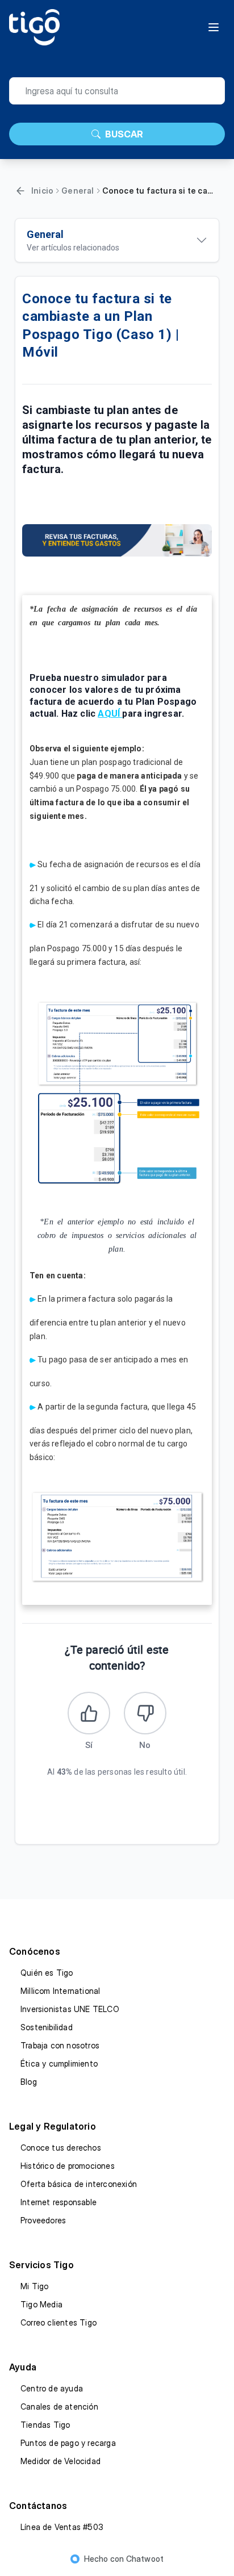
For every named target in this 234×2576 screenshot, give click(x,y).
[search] (117, 91)
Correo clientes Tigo (58, 2322)
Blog (29, 2082)
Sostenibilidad (47, 2027)
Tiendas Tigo (45, 2425)
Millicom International (60, 1991)
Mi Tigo (34, 2286)
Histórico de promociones (68, 2166)
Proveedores (43, 2220)
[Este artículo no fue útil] (145, 1713)
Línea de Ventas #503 (62, 2527)
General (78, 191)
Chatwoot (145, 2559)
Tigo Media (41, 2304)
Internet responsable (58, 2202)
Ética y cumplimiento (59, 2063)
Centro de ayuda (52, 2388)
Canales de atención (59, 2406)
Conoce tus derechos (61, 2148)
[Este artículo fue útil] (89, 1713)
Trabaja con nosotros (60, 2045)
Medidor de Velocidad (60, 2461)
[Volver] (20, 191)
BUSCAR (124, 134)
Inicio (42, 191)
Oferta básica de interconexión (79, 2184)
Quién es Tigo (47, 1973)
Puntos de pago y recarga (68, 2443)
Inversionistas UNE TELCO (70, 2009)
